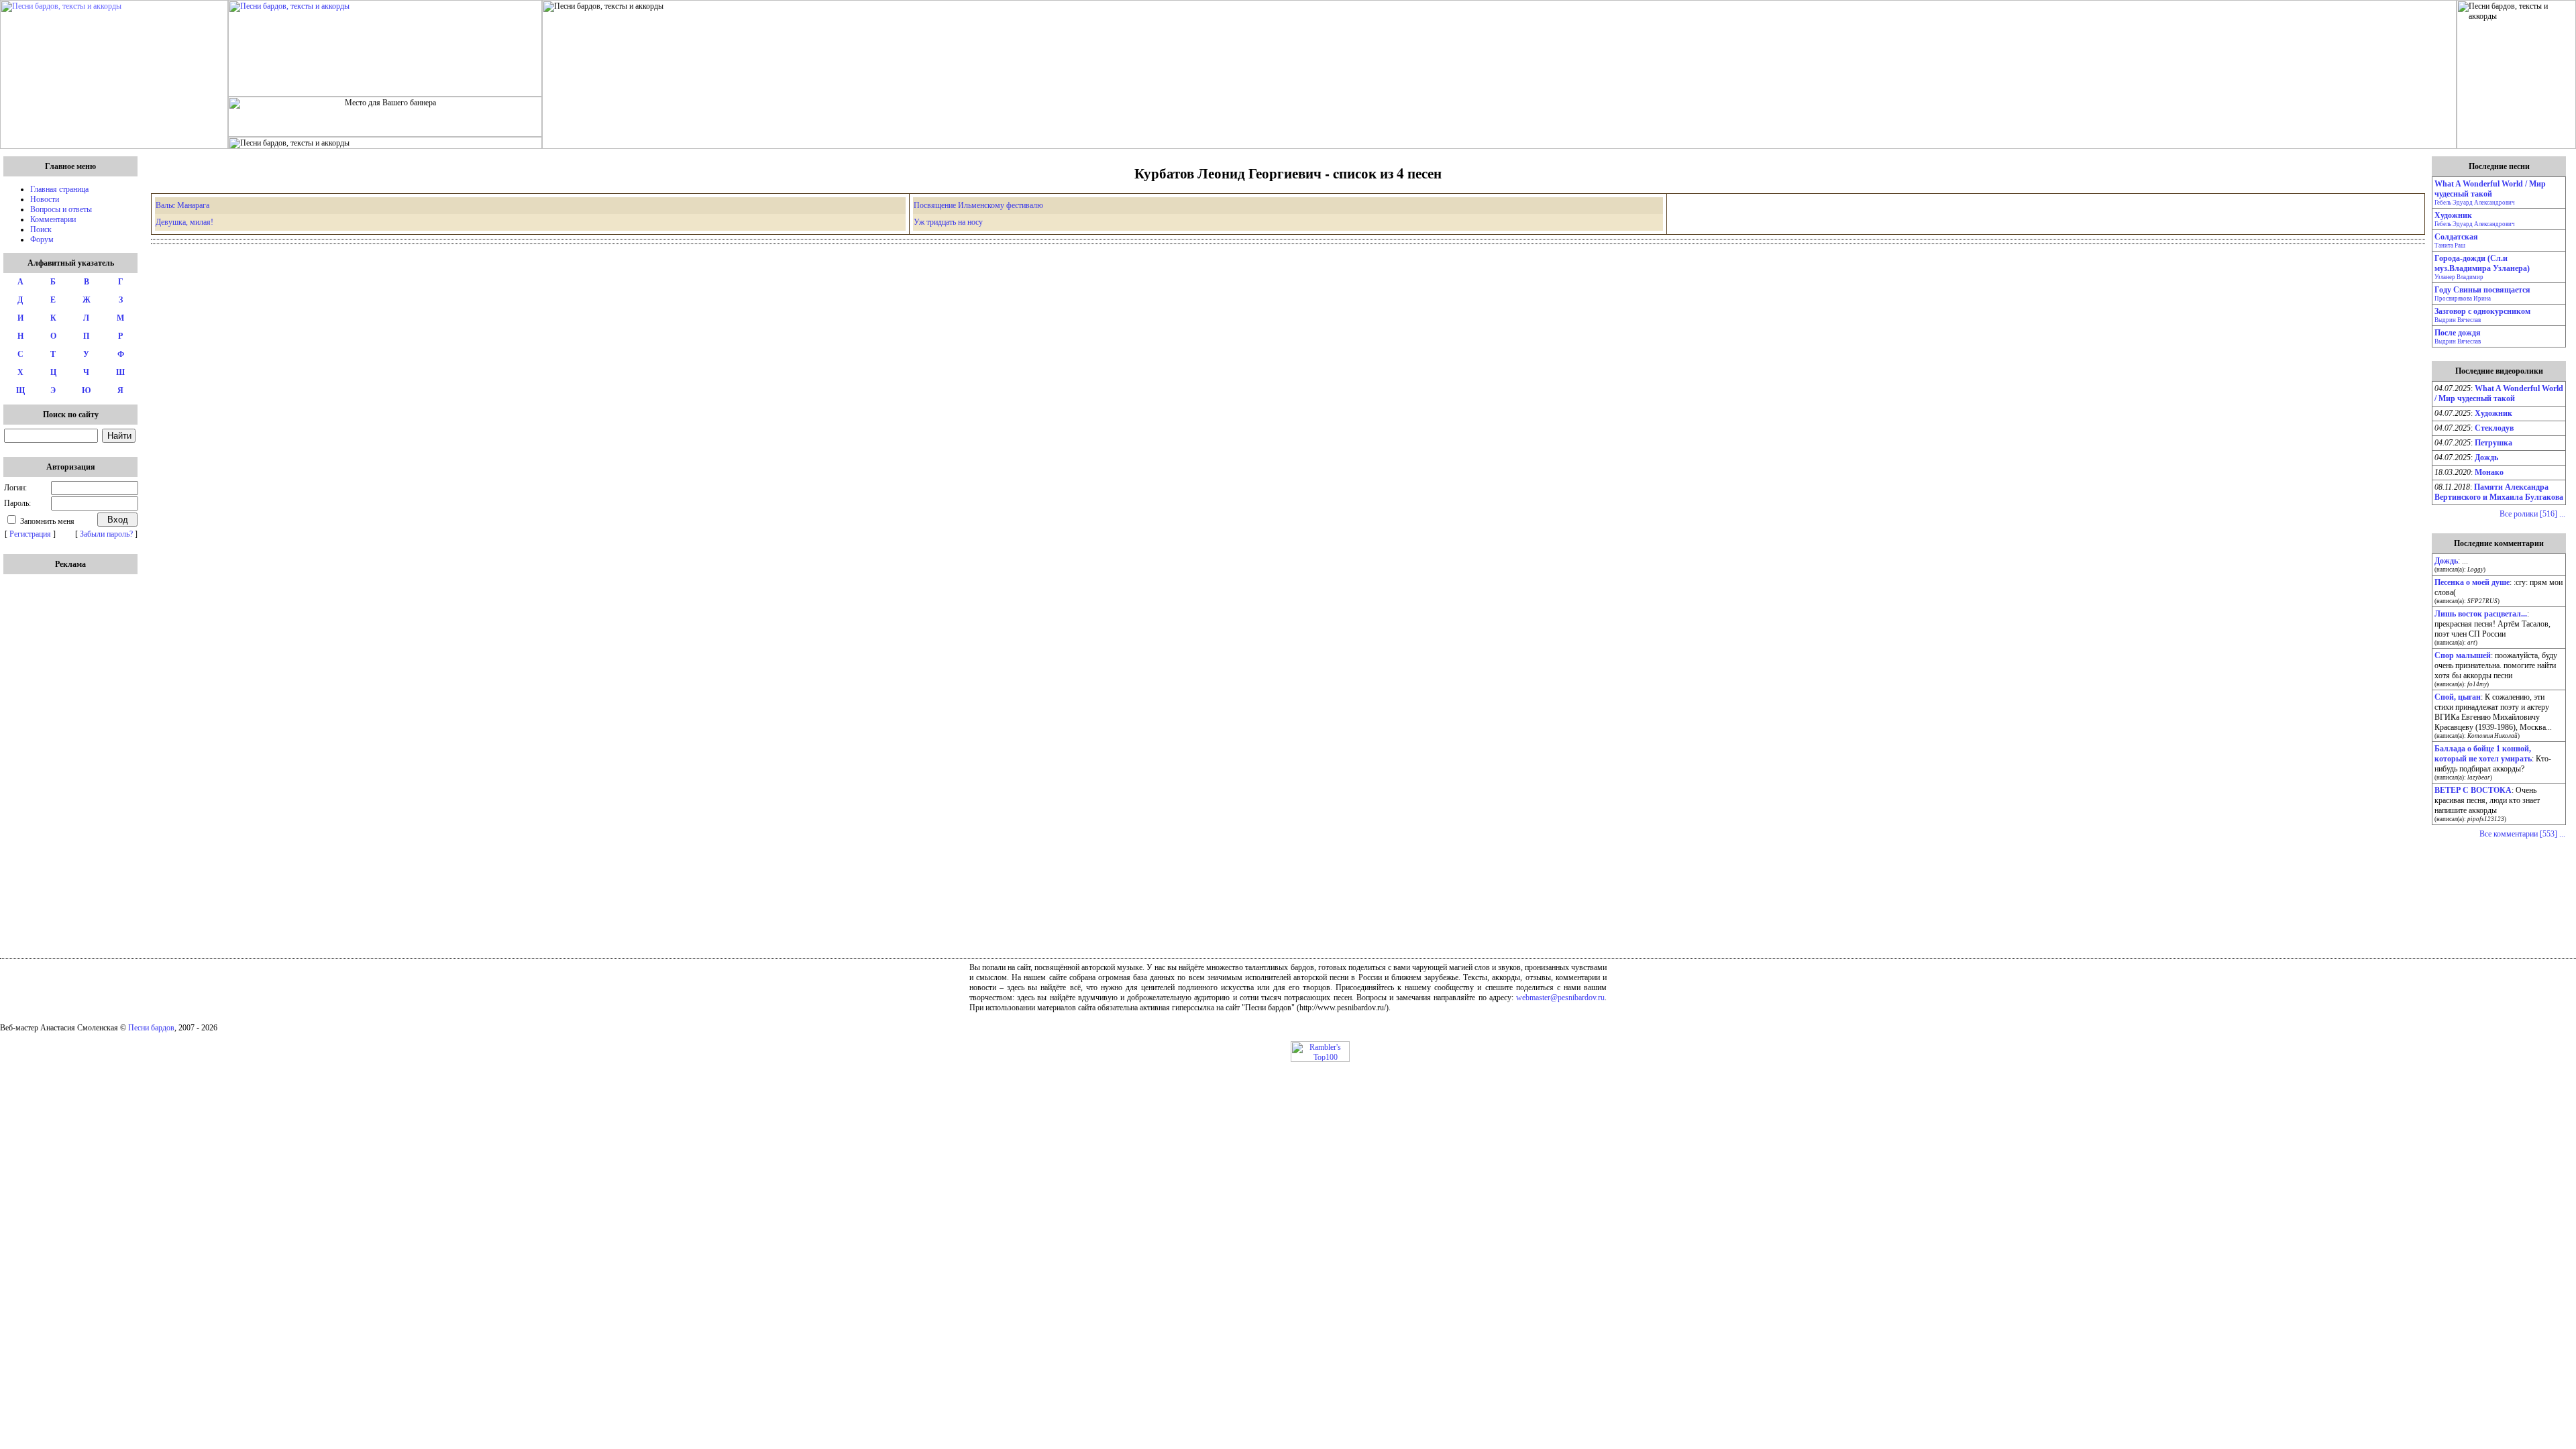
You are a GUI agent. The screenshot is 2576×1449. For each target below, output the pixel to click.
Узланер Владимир (2459, 277)
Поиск (41, 229)
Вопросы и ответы (61, 209)
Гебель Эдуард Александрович (2475, 203)
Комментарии (53, 219)
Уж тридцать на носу (948, 222)
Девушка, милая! (184, 222)
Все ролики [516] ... (2532, 514)
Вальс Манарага (182, 205)
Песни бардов (151, 1028)
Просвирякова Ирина (2463, 299)
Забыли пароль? (106, 534)
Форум (42, 239)
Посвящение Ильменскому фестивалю (978, 205)
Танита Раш (2450, 246)
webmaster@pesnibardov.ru (1560, 998)
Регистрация (30, 534)
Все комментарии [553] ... (2522, 834)
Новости (45, 199)
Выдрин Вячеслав (2458, 320)
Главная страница (59, 189)
